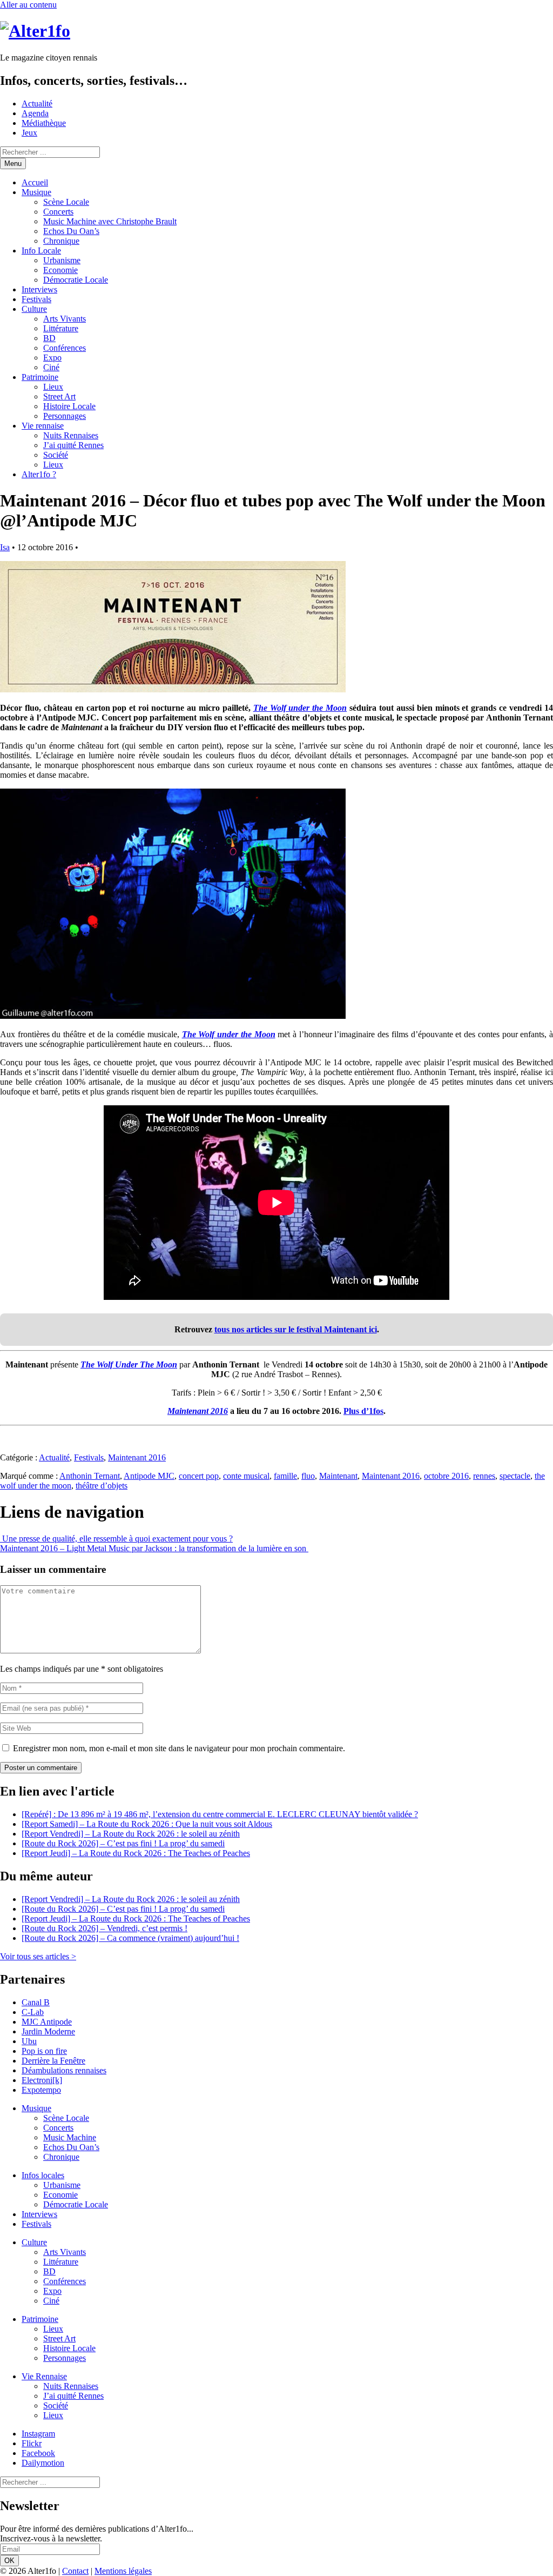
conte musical (246, 1476)
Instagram (38, 2434)
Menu (13, 163)
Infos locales (43, 2175)
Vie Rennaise (44, 2376)
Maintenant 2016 (137, 1457)
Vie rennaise (43, 426)
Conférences (65, 348)
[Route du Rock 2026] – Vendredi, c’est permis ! (104, 1928)
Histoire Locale (69, 406)
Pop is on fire (44, 2051)
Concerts (58, 212)
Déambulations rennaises (64, 2070)
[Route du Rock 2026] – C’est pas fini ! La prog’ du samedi (123, 1843)
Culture (34, 309)
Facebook (38, 2453)
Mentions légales (123, 2571)
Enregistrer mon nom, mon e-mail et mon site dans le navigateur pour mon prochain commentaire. (179, 1748)
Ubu (29, 2041)
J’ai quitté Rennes (73, 445)
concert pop (199, 1476)
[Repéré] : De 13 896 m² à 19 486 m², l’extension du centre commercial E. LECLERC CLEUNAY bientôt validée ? (220, 1814)
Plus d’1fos (363, 1411)
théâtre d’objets (102, 1486)
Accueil (35, 182)
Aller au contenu (28, 5)
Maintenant (338, 1476)
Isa (5, 547)
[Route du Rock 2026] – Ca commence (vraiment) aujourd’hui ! (130, 1938)
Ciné (51, 367)
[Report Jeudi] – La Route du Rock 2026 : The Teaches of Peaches (136, 1853)
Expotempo (41, 2090)
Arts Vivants (65, 319)
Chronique (61, 241)
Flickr (32, 2443)
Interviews (39, 289)
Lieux (53, 387)
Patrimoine (40, 377)
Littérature (61, 328)
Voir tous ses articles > (38, 1956)
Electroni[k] (42, 2080)
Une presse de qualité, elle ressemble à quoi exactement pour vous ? (116, 1539)
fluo (308, 1476)
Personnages (65, 416)
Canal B (36, 2002)
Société (56, 455)
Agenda (35, 113)
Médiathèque (44, 123)
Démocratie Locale (76, 280)
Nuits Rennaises (71, 435)
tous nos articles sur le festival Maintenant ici (296, 1329)
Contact (75, 2571)
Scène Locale (66, 202)
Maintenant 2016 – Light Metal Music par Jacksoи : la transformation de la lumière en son (154, 1548)
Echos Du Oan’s (71, 231)
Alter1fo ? (39, 474)
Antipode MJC (149, 1476)
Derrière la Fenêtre (53, 2061)
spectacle (515, 1476)
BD (49, 338)
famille (285, 1476)
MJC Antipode (47, 2022)
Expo (52, 358)
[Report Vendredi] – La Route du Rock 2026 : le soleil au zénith (131, 1834)
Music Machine (70, 2137)
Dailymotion (43, 2463)
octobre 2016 (446, 1476)
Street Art (59, 396)
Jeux (29, 133)
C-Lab (33, 2012)
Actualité (37, 104)
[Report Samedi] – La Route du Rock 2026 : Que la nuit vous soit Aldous (147, 1824)
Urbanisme (62, 260)
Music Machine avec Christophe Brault (110, 221)
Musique (36, 192)
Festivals (36, 299)
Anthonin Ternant (90, 1476)
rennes (484, 1476)
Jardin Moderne (48, 2031)
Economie (60, 270)
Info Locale (41, 251)
